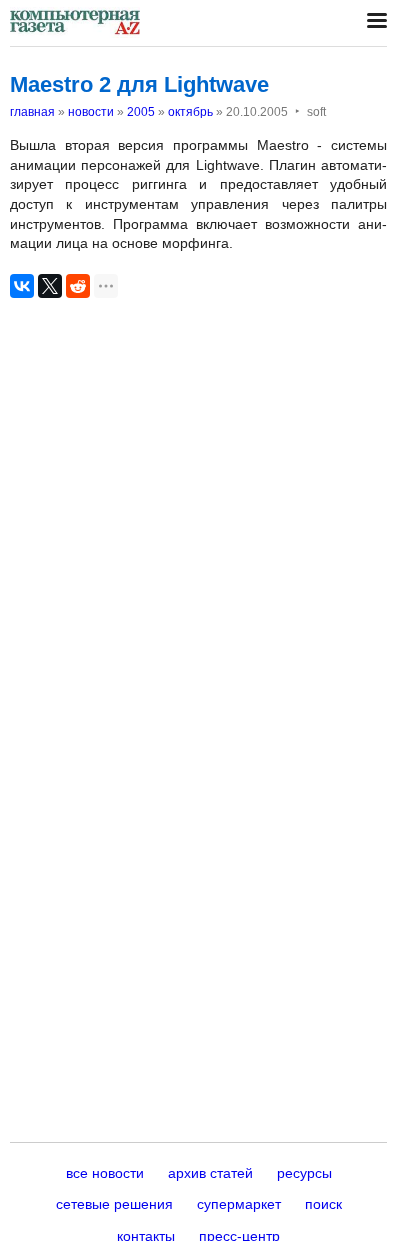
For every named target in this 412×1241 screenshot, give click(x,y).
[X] (50, 286)
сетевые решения (114, 1204)
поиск (323, 1204)
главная (32, 112)
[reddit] (78, 286)
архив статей (210, 1173)
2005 (141, 112)
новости (91, 112)
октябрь (190, 112)
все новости (105, 1173)
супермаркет (239, 1204)
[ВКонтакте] (22, 286)
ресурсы (304, 1173)
